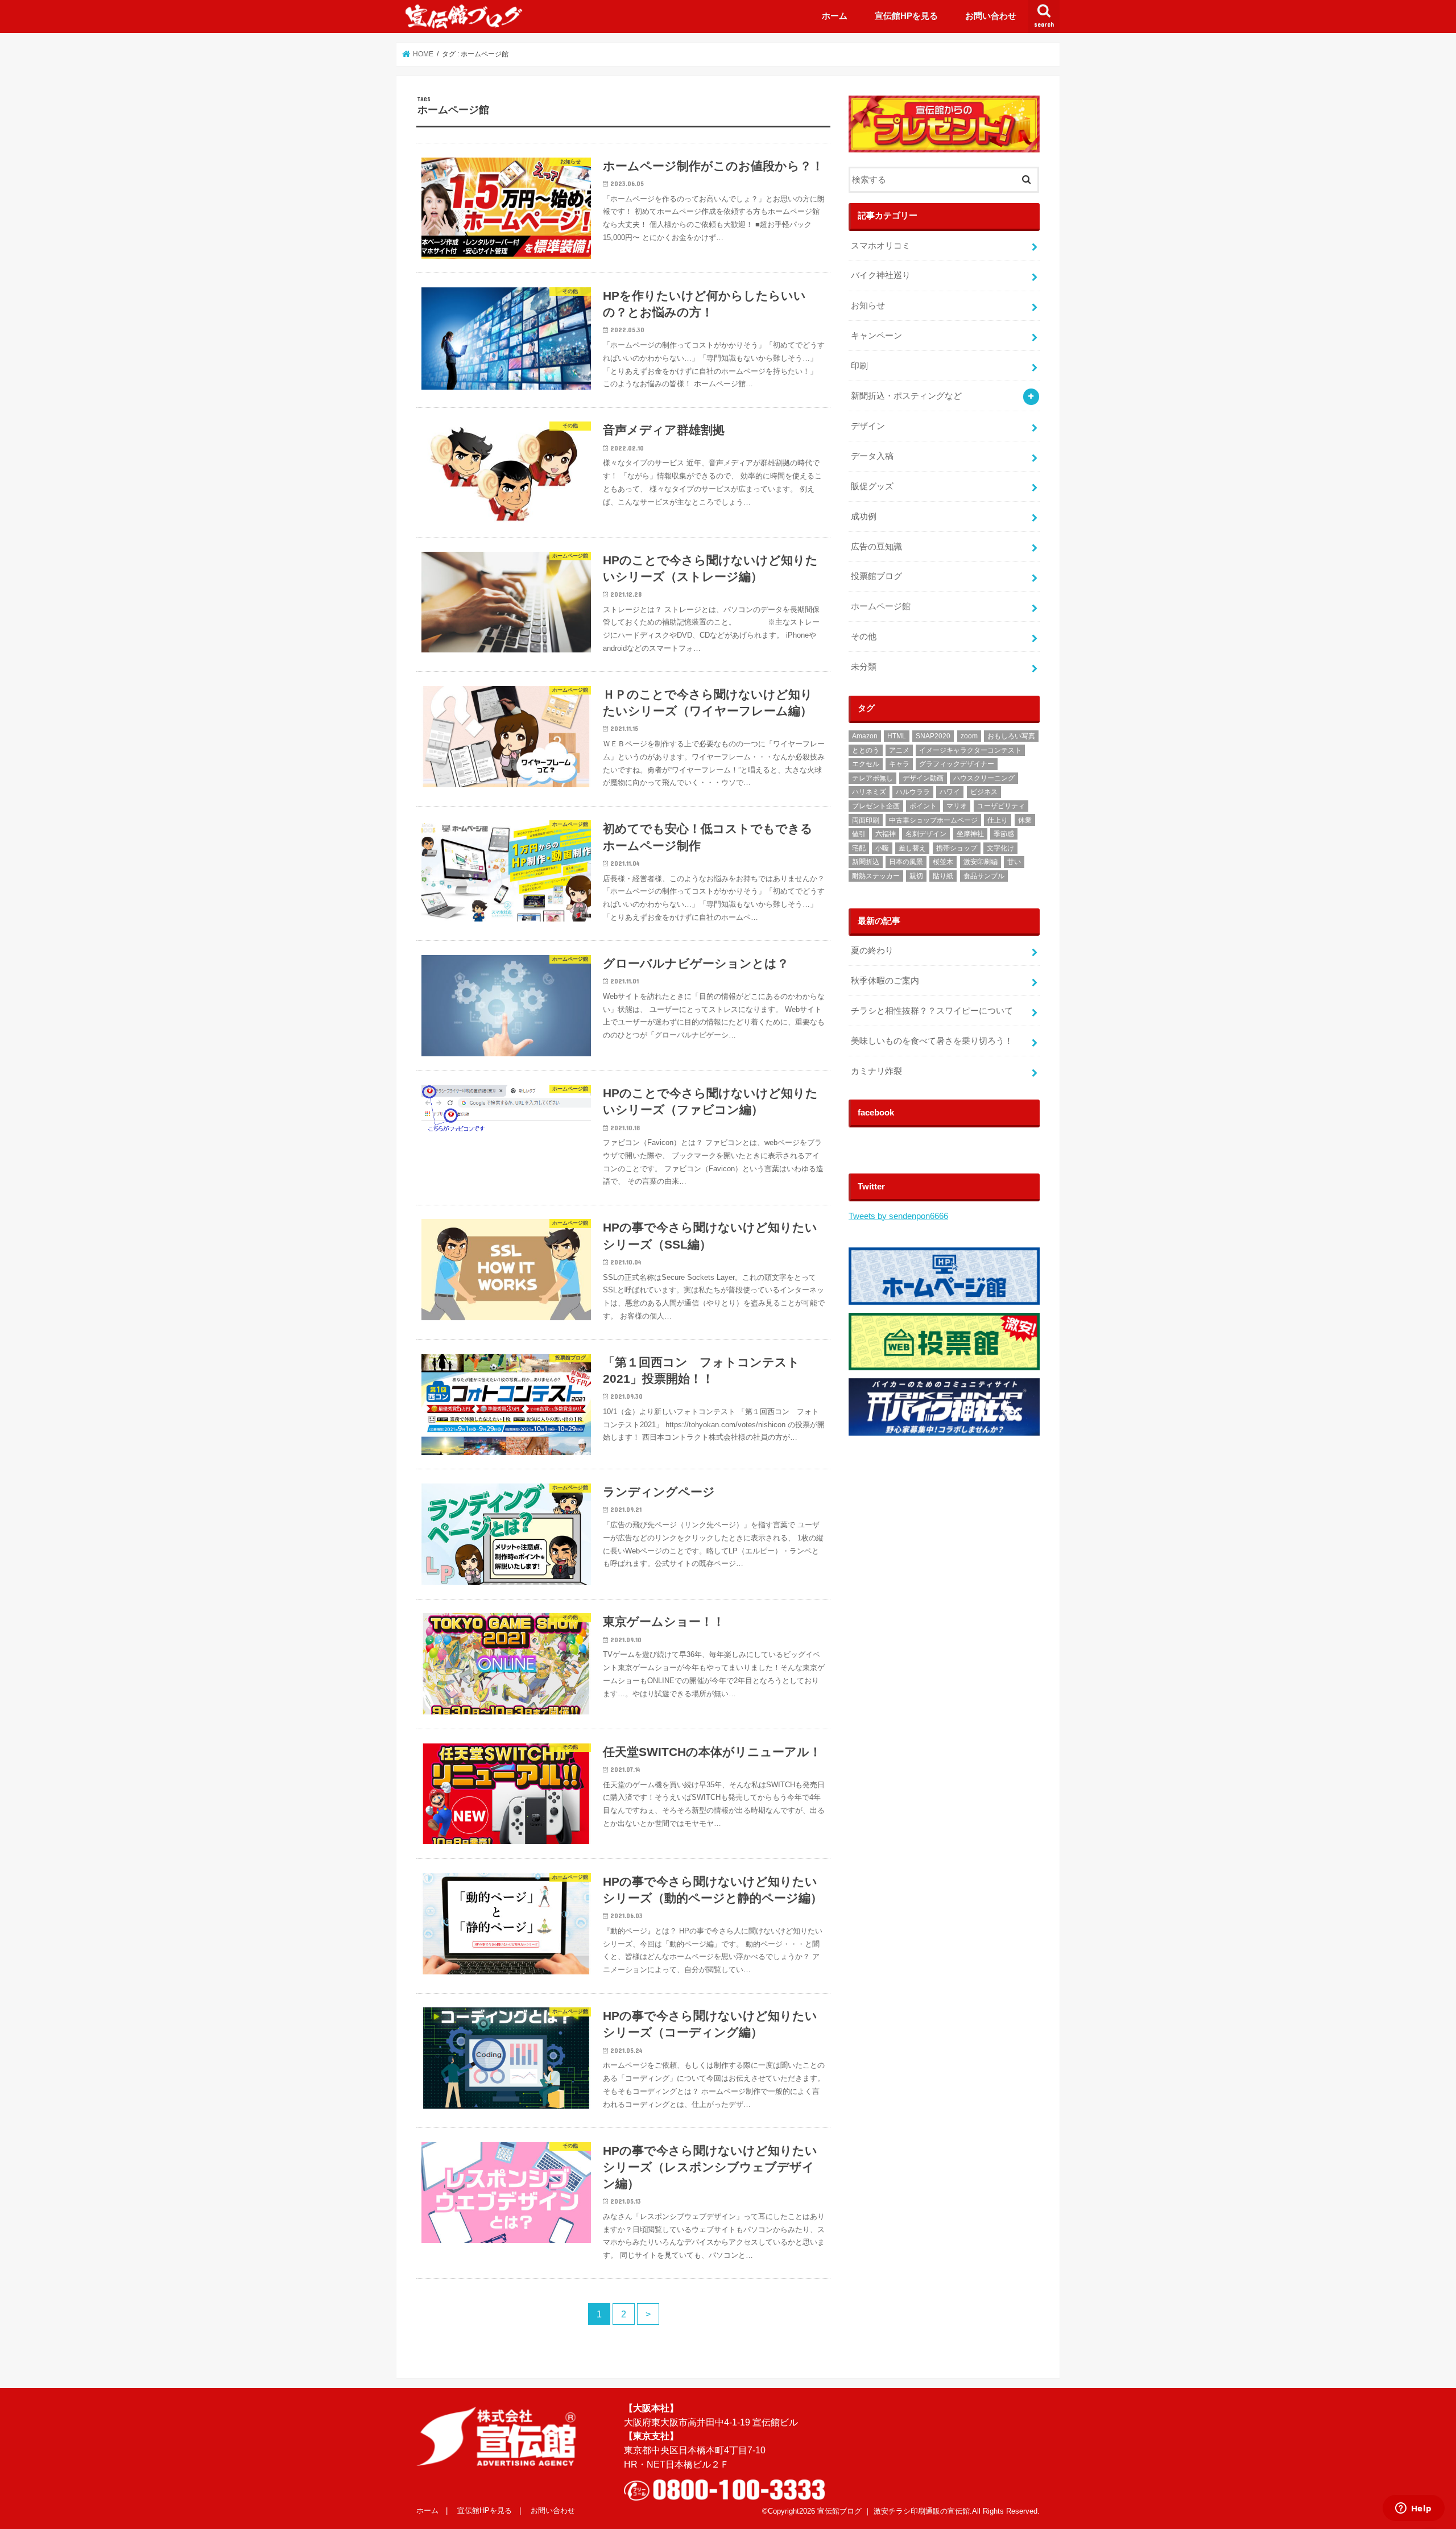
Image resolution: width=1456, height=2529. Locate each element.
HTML (897, 736)
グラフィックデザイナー (957, 764)
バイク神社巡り (881, 275)
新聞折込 (866, 862)
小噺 (882, 848)
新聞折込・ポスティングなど (906, 396)
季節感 (1004, 834)
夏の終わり (872, 951)
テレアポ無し (872, 778)
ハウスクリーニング (984, 778)
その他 (864, 637)
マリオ (957, 806)
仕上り (998, 820)
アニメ (899, 750)
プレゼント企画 (876, 806)
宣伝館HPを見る (906, 16)
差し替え (912, 848)
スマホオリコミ (881, 246)
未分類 (864, 667)
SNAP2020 (933, 736)
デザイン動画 (923, 778)
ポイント (923, 806)
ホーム (835, 16)
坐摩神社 (970, 834)
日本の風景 (906, 862)
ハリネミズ (869, 792)
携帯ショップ (957, 848)
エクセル (866, 764)
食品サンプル (984, 876)
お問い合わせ (991, 16)
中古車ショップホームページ (933, 820)
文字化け (1000, 848)
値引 (859, 834)
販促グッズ (872, 486)
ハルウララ (913, 792)
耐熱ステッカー (876, 876)
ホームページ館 (881, 606)
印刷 (859, 366)
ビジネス (984, 792)
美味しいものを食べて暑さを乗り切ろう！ (932, 1041)
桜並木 (943, 862)
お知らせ (868, 305)
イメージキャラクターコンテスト (970, 750)
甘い (1014, 862)
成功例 (864, 516)
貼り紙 (943, 876)
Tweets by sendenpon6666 (898, 1216)
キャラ (899, 764)
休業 (1025, 820)
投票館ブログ (876, 576)
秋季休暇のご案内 (885, 981)
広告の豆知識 (876, 547)
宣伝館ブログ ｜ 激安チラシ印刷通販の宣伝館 (894, 2511)
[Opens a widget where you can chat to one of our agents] (1413, 2509)
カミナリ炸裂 (876, 1071)
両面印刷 (866, 820)
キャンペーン (876, 336)
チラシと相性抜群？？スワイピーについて (932, 1011)
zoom (969, 736)
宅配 (859, 848)
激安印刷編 (981, 862)
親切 (916, 876)
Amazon (865, 736)
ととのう (866, 750)
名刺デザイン (926, 834)
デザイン (868, 426)
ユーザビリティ (1001, 806)
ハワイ (950, 792)
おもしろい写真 (1011, 736)
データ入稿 (872, 456)
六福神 (886, 834)
